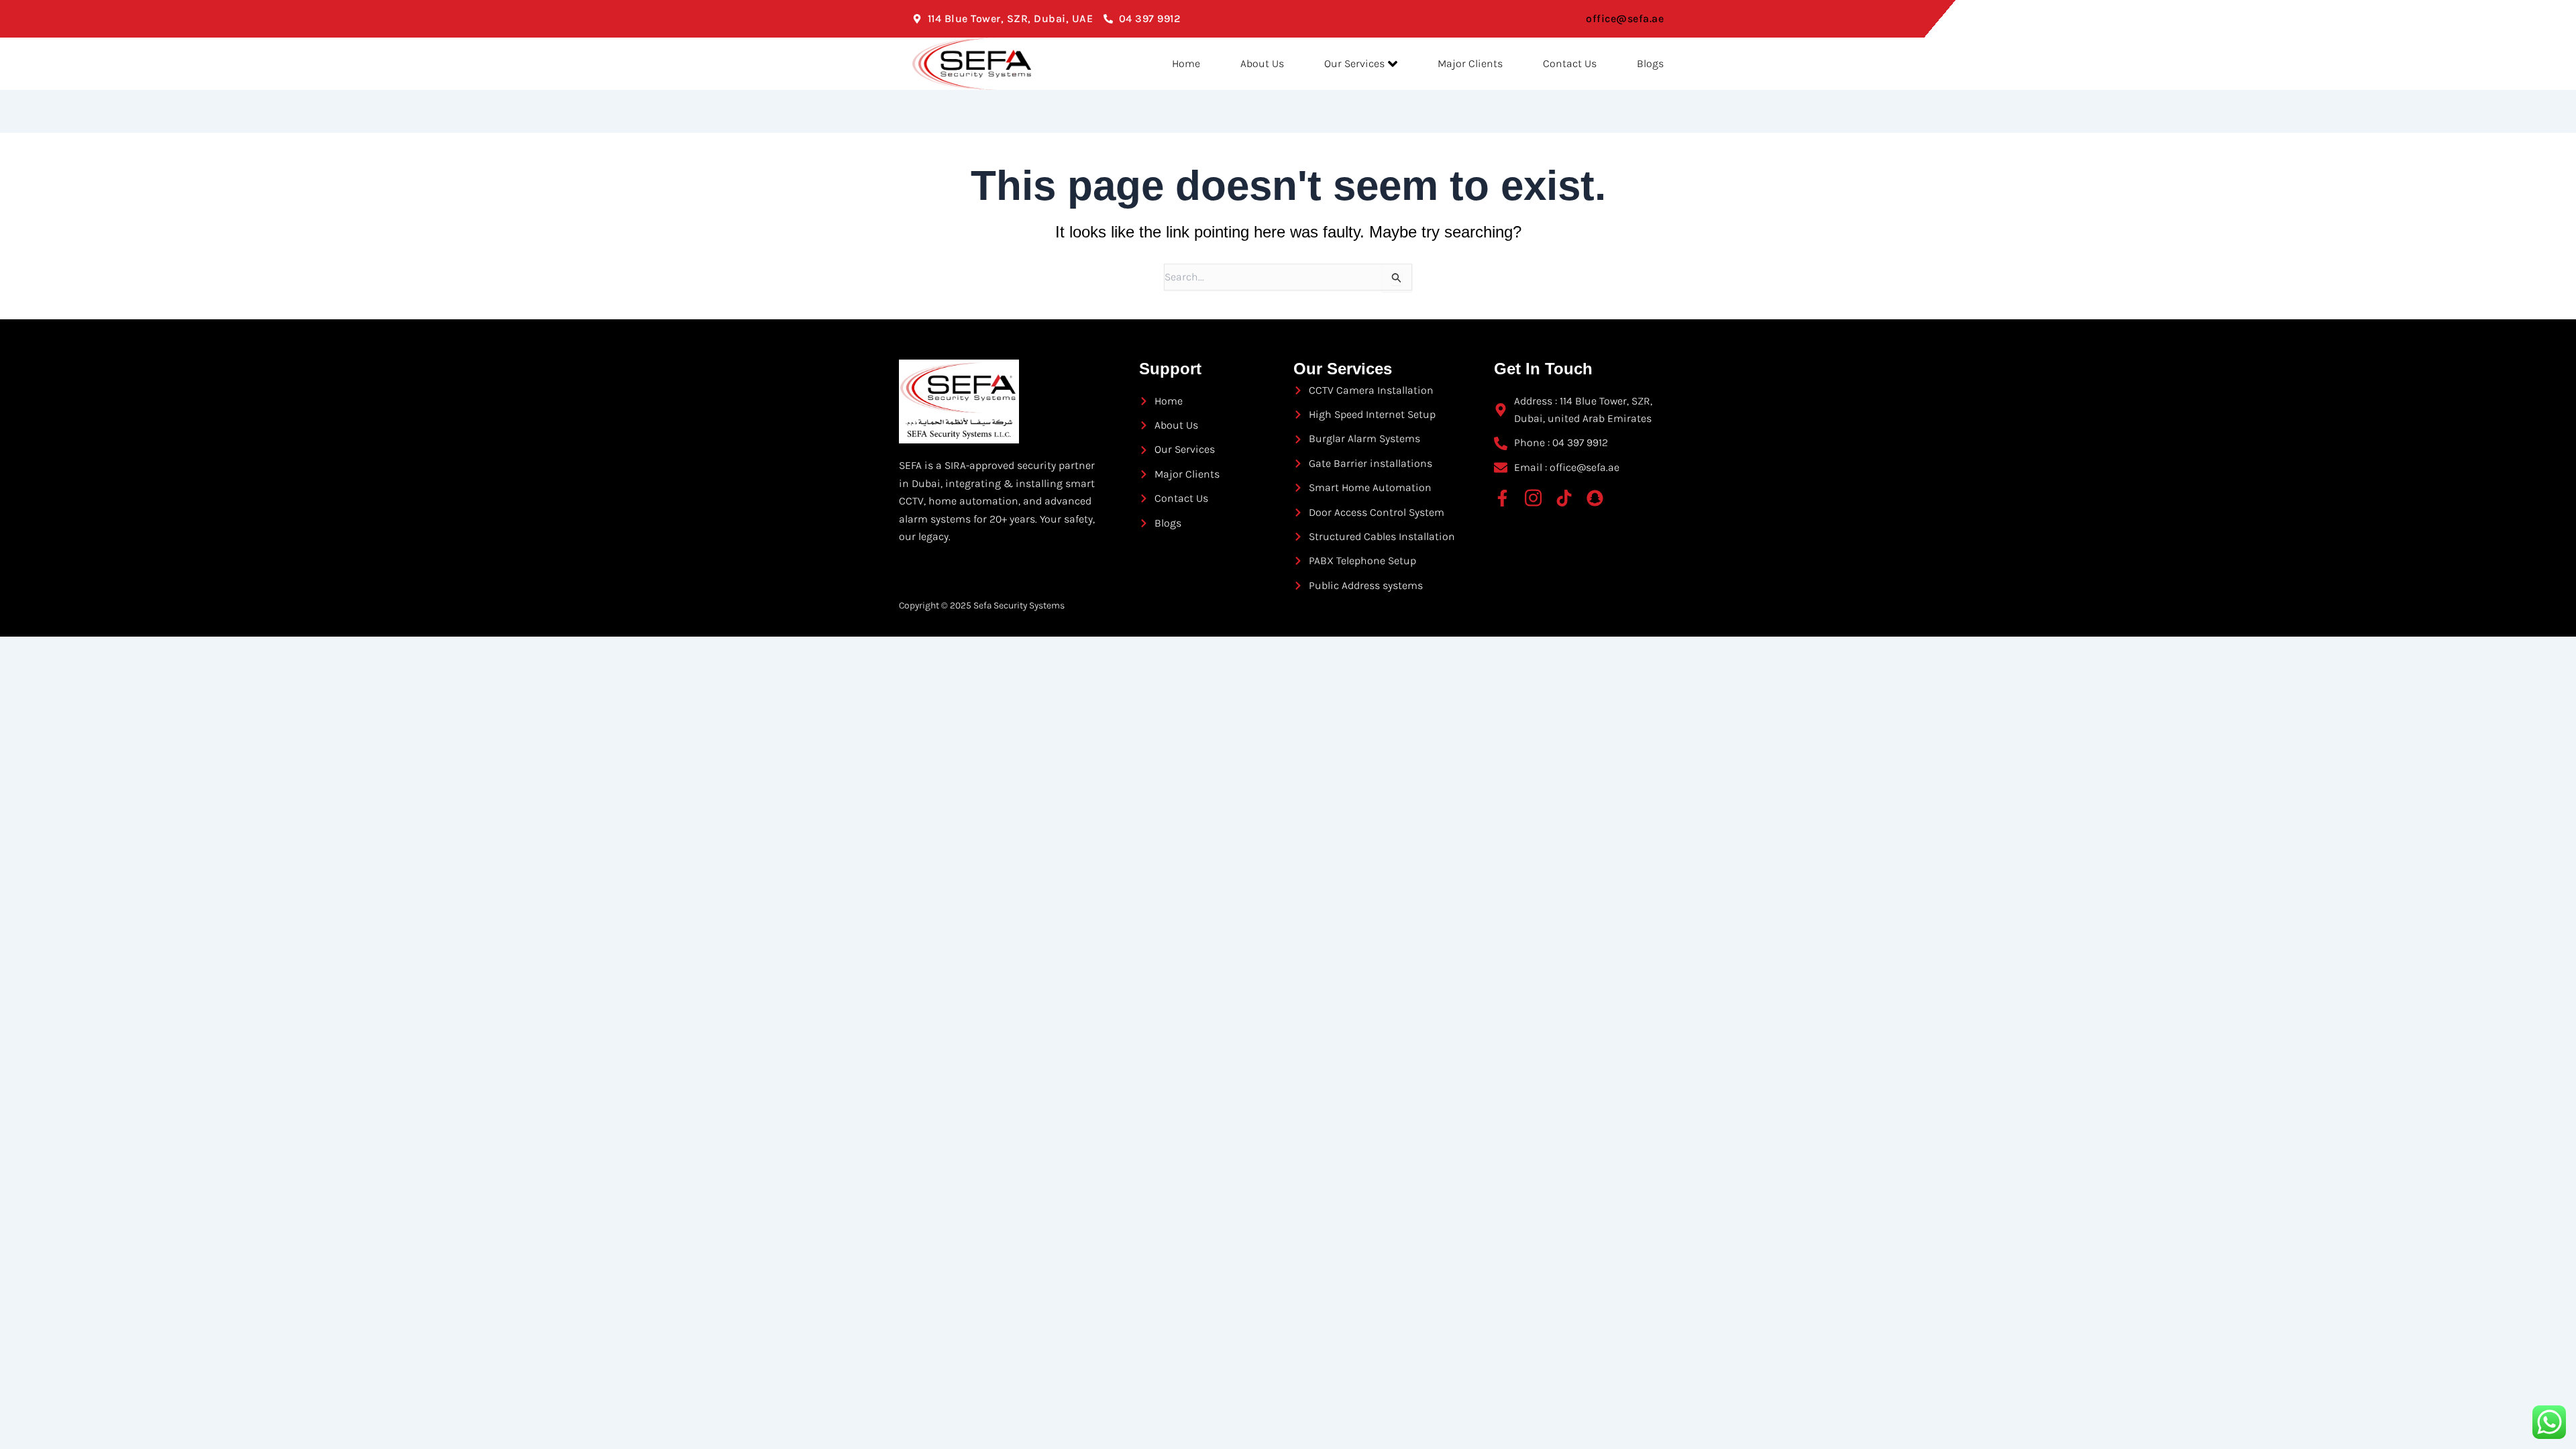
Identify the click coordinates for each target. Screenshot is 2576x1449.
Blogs (1650, 63)
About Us (1262, 63)
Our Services (1354, 63)
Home (1186, 63)
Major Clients (1470, 63)
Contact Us (1570, 63)
